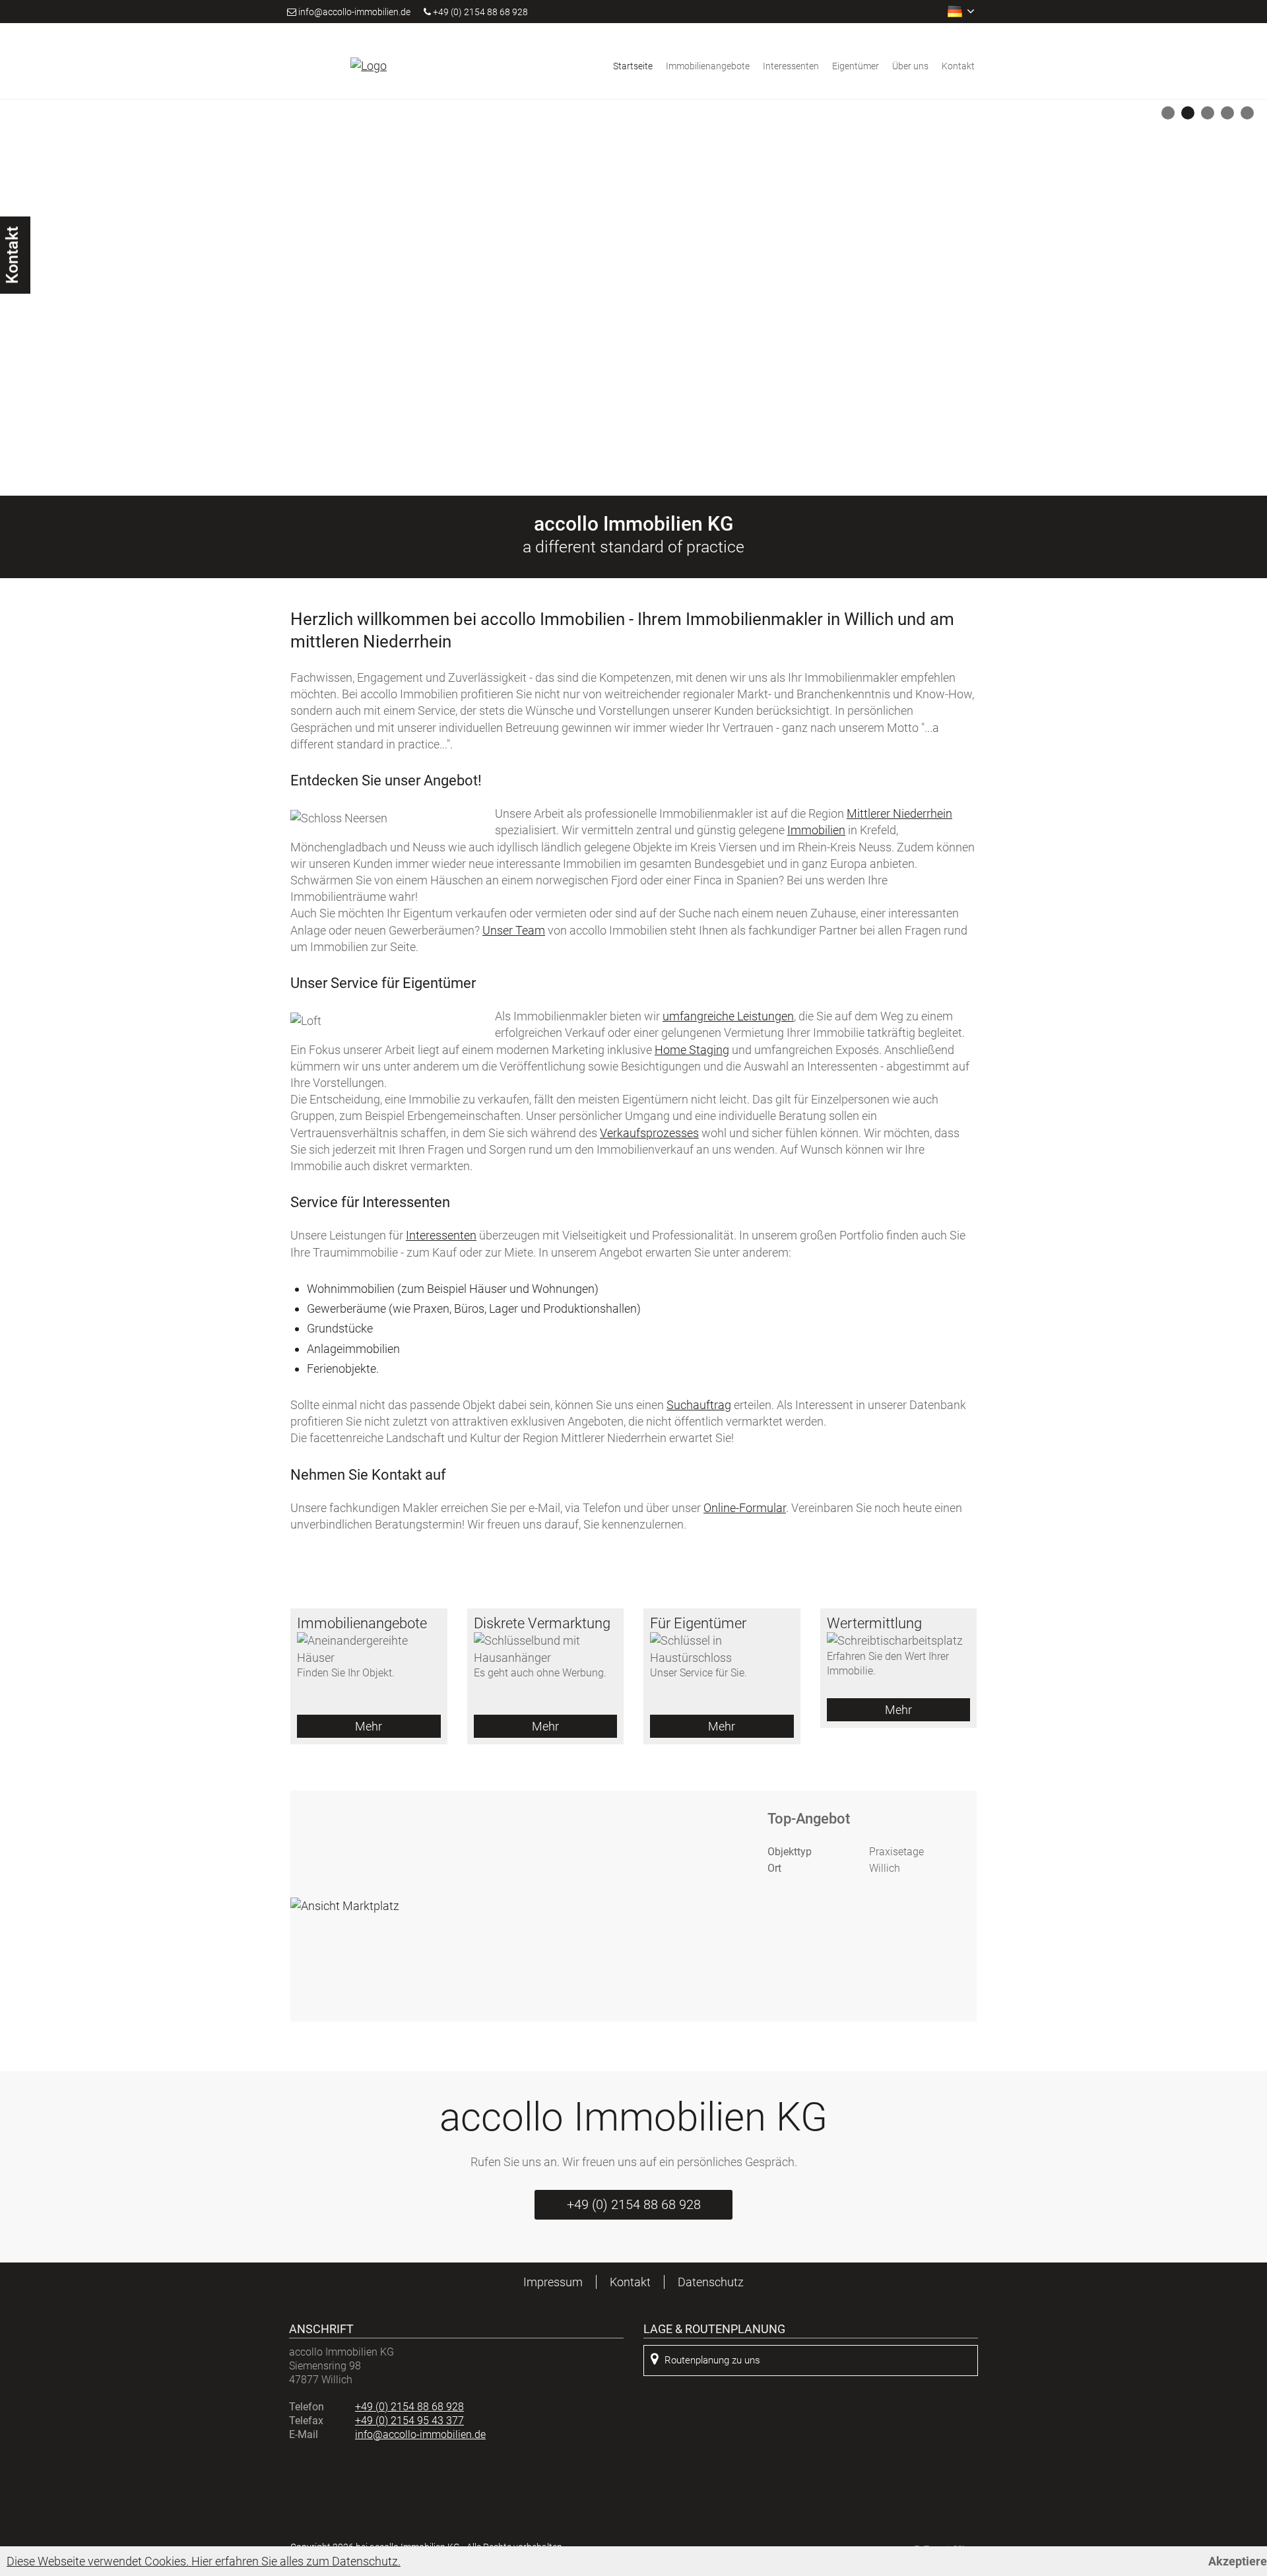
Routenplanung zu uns (712, 2360)
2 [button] (1190, 116)
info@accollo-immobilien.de (354, 12)
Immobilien (816, 830)
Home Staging (692, 1050)
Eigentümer (856, 66)
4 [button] (1230, 116)
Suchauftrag (699, 1405)
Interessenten (791, 66)
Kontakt (958, 66)
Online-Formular (745, 1508)
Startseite (633, 66)
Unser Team (514, 930)
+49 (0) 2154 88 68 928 (479, 12)
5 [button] (1250, 116)
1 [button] (1170, 116)
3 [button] (1210, 116)
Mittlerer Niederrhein (899, 813)
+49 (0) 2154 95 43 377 (409, 2421)
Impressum (553, 2282)
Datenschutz (711, 2282)
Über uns (910, 66)
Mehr (369, 1726)
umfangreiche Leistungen (728, 1016)
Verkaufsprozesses (649, 1133)
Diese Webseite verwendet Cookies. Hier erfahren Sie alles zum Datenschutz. (204, 2561)
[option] (633, 298)
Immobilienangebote (708, 66)
